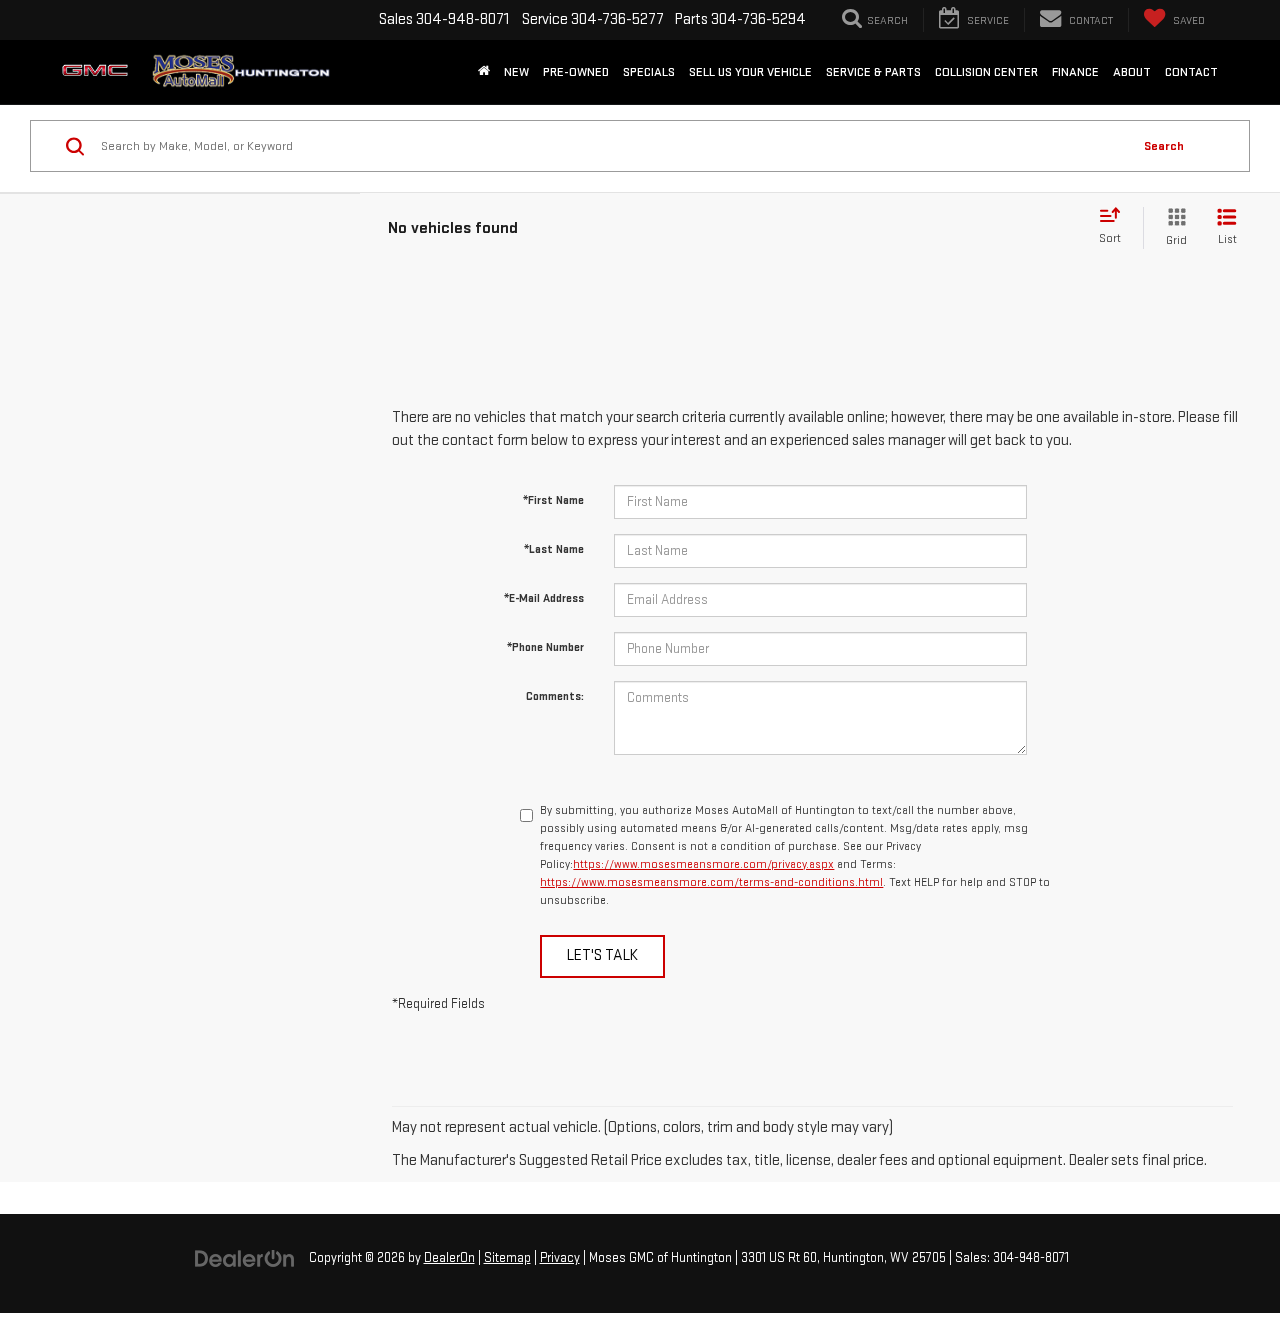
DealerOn (449, 1258)
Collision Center (986, 72)
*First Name (553, 500)
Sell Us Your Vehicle (750, 72)
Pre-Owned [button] (576, 72)
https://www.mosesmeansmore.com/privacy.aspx (703, 864)
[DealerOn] (245, 1257)
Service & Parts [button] (873, 72)
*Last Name (554, 549)
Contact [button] (1191, 72)
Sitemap (507, 1258)
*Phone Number (545, 647)
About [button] (1132, 72)
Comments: (555, 696)
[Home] (484, 72)
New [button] (516, 72)
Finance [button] (1075, 72)
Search (1164, 146)
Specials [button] (649, 72)
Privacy (560, 1258)
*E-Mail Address (544, 598)
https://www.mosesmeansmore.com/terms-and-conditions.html (711, 882)
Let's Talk (602, 955)
